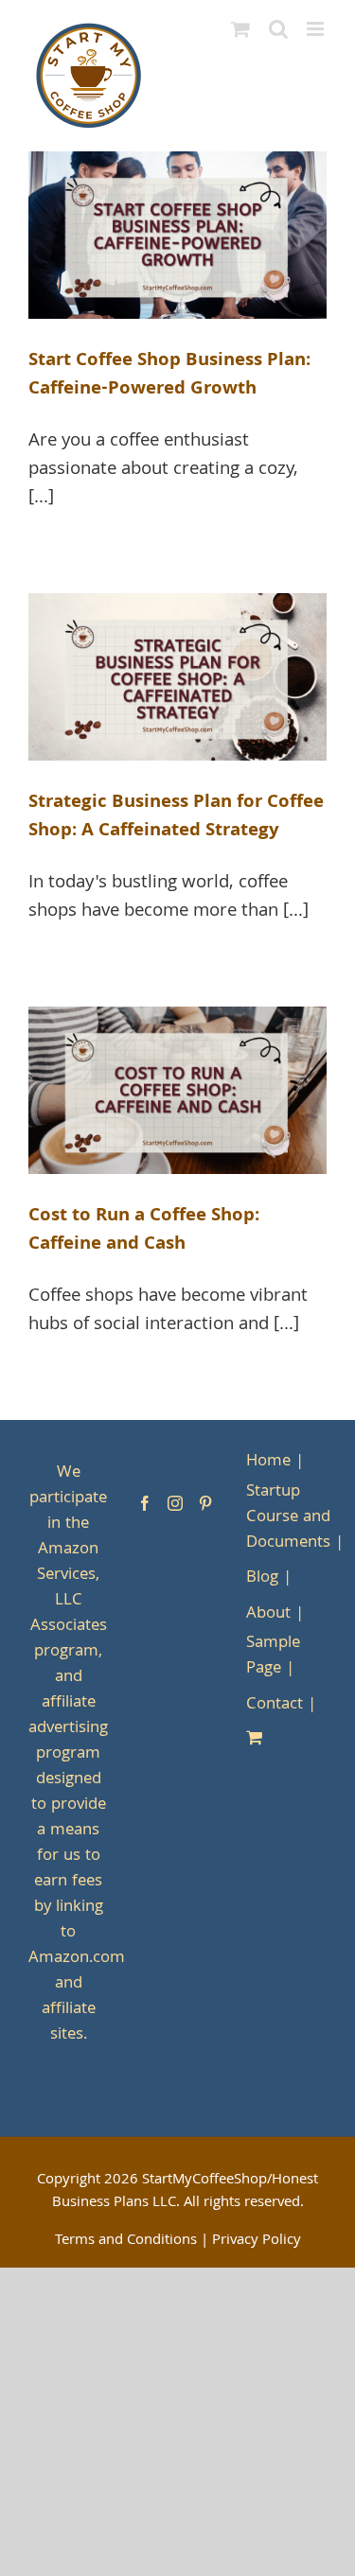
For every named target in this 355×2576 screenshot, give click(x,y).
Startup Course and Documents (288, 1518)
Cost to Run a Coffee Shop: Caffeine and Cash (144, 1231)
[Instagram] (175, 1503)
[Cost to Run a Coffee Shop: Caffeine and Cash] (177, 1090)
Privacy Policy (257, 2241)
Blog (262, 1578)
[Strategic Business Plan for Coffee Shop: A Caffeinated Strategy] (177, 677)
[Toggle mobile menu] (317, 29)
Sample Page (273, 1656)
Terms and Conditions (126, 2241)
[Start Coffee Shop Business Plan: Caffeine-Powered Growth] (177, 235)
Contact (275, 1705)
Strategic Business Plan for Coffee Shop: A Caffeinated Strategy (176, 817)
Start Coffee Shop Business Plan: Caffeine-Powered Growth (169, 376)
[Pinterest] (205, 1503)
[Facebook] (145, 1503)
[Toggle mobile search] (278, 29)
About (268, 1614)
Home (268, 1462)
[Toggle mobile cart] (240, 29)
